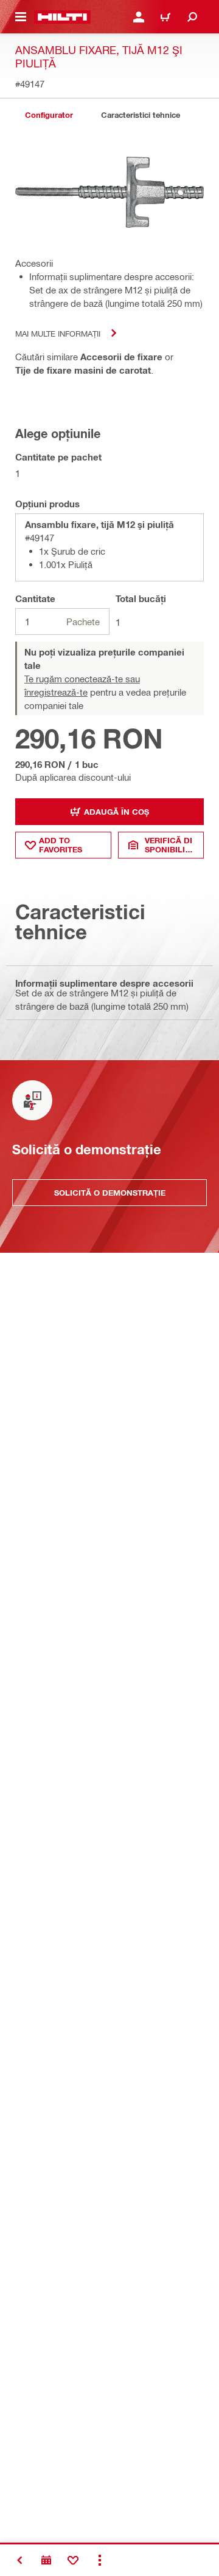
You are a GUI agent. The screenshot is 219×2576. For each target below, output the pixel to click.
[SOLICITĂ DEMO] (46, 2560)
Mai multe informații (58, 333)
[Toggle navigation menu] (21, 17)
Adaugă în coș (116, 812)
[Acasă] (62, 17)
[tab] (49, 115)
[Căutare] (192, 17)
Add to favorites (61, 845)
